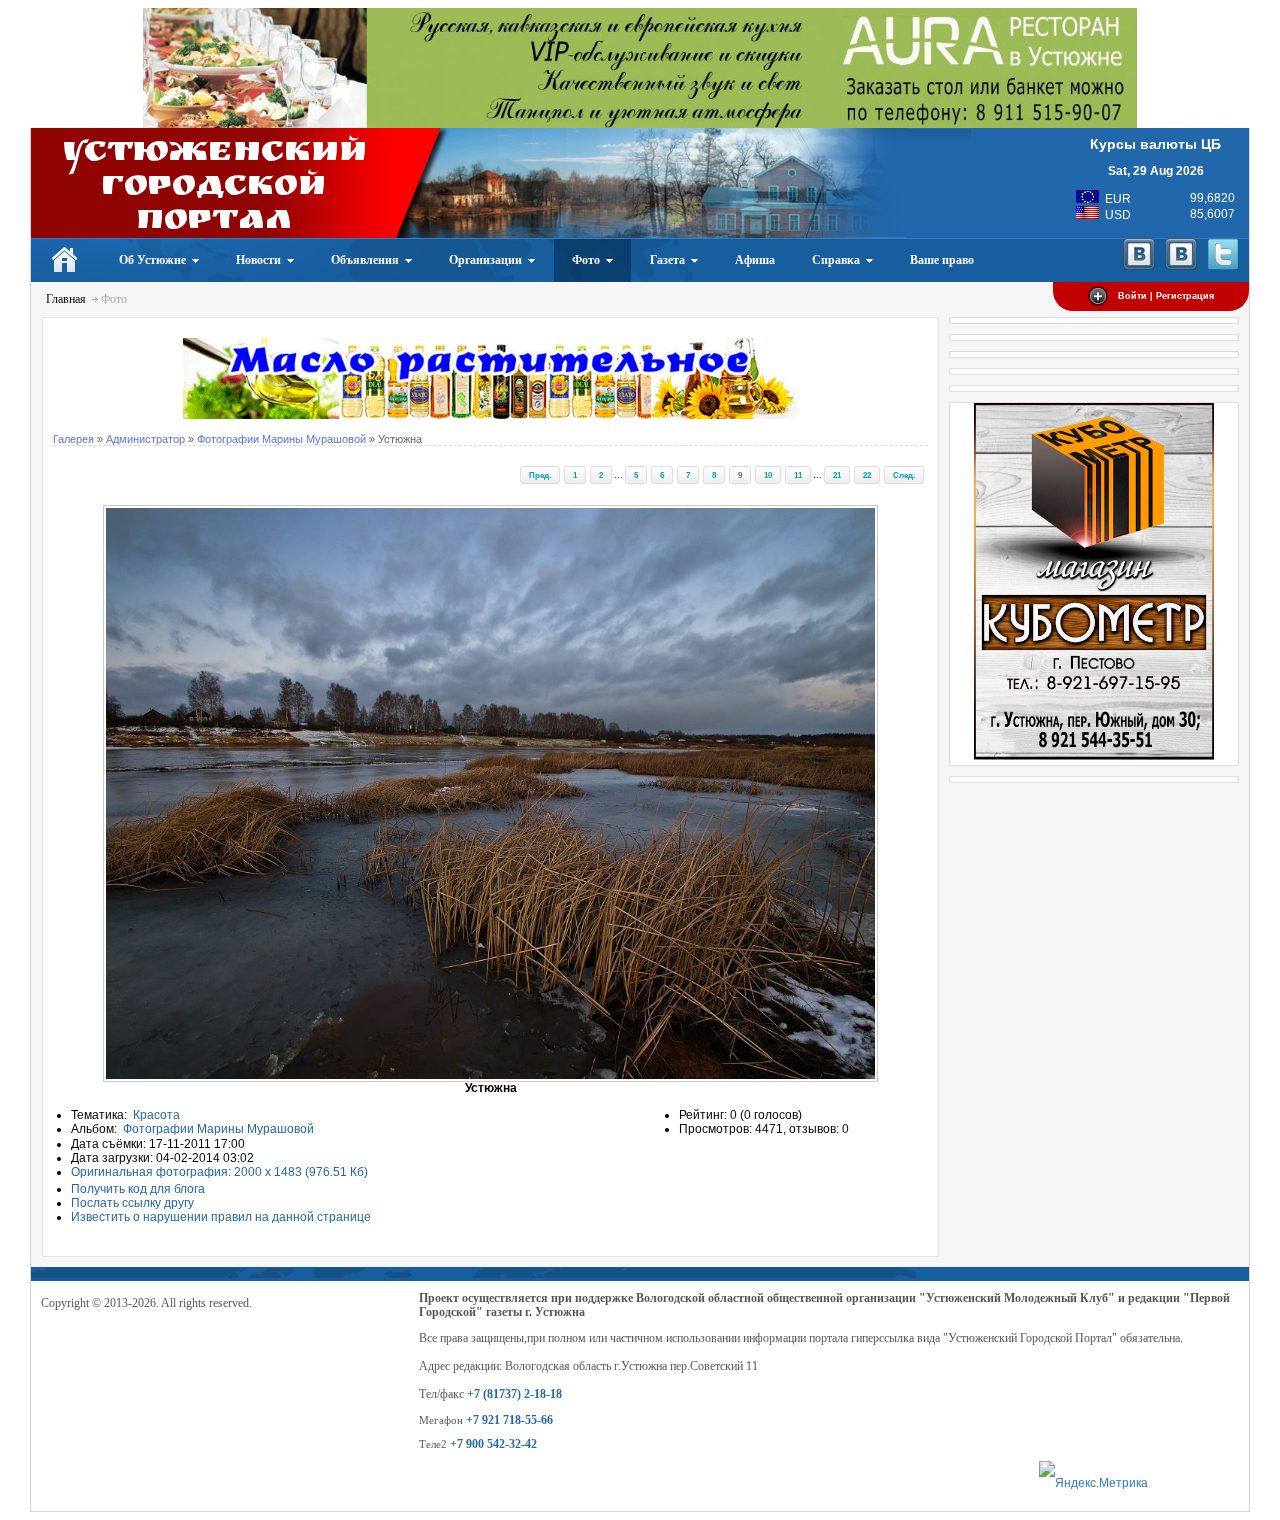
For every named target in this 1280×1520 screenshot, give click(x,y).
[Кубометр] (1094, 756)
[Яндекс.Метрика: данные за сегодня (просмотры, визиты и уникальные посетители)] (1093, 1483)
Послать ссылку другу (132, 1203)
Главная (66, 299)
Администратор (145, 439)
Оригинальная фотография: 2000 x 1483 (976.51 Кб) (219, 1172)
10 (768, 475)
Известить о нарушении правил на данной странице (221, 1217)
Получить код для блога (138, 1189)
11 (798, 475)
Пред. (540, 475)
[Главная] (65, 260)
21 (837, 475)
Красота (156, 1115)
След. (904, 475)
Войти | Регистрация (1166, 296)
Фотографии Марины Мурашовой (281, 439)
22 (867, 475)
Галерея (73, 439)
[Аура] (640, 124)
